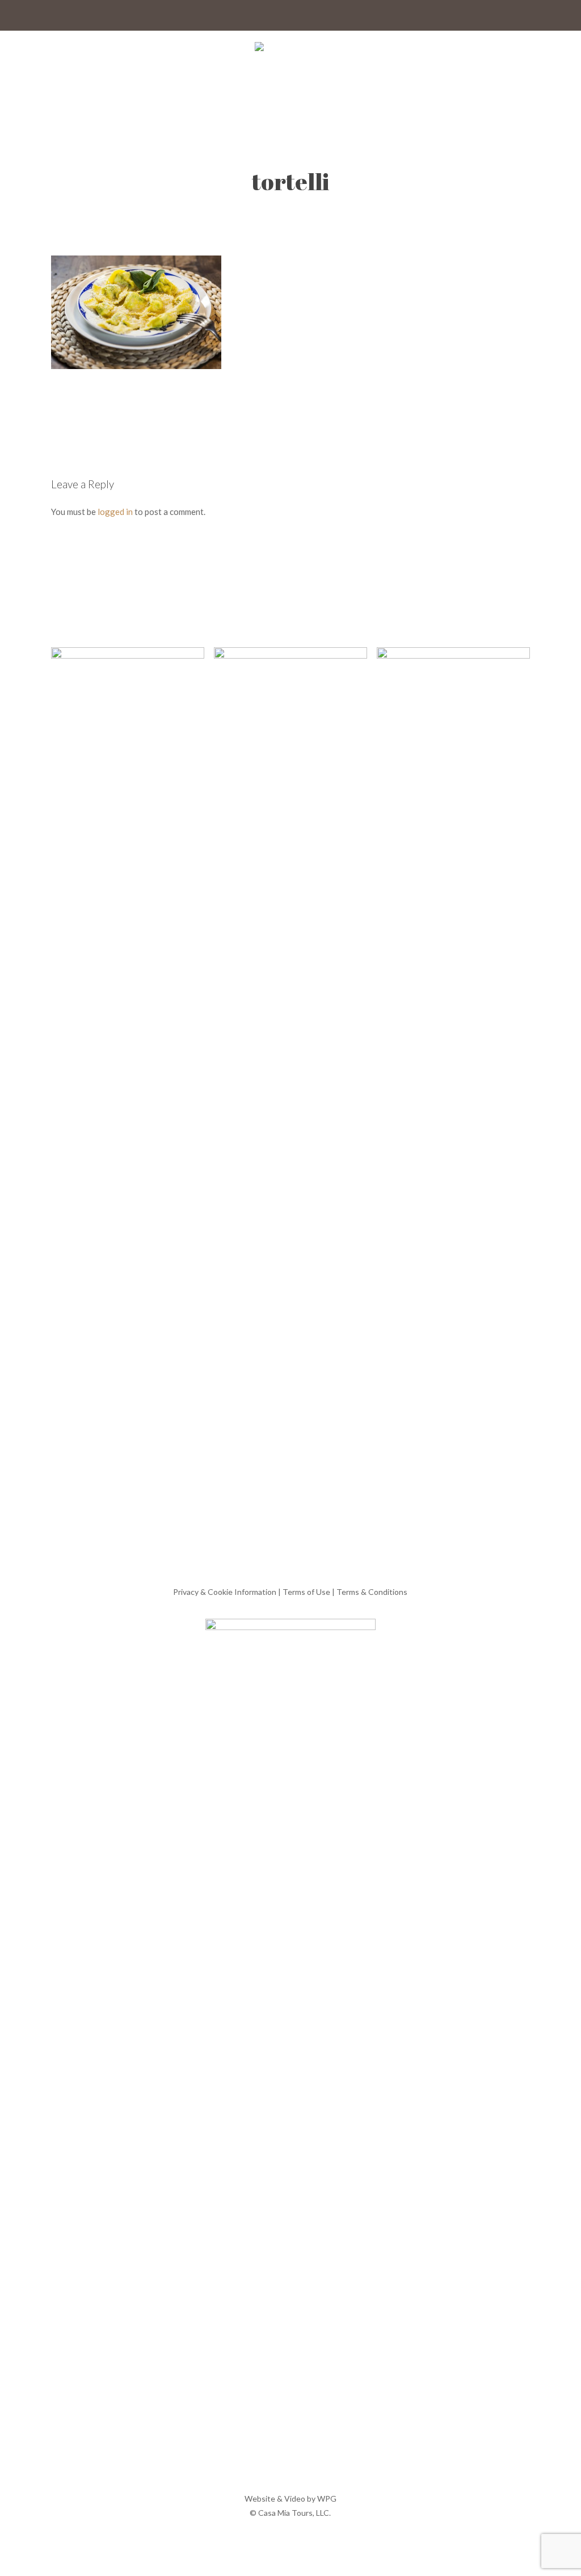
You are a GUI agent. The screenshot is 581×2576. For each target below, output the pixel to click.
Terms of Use (306, 1592)
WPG (327, 2498)
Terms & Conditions (372, 1592)
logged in (115, 512)
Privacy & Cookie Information (225, 1592)
